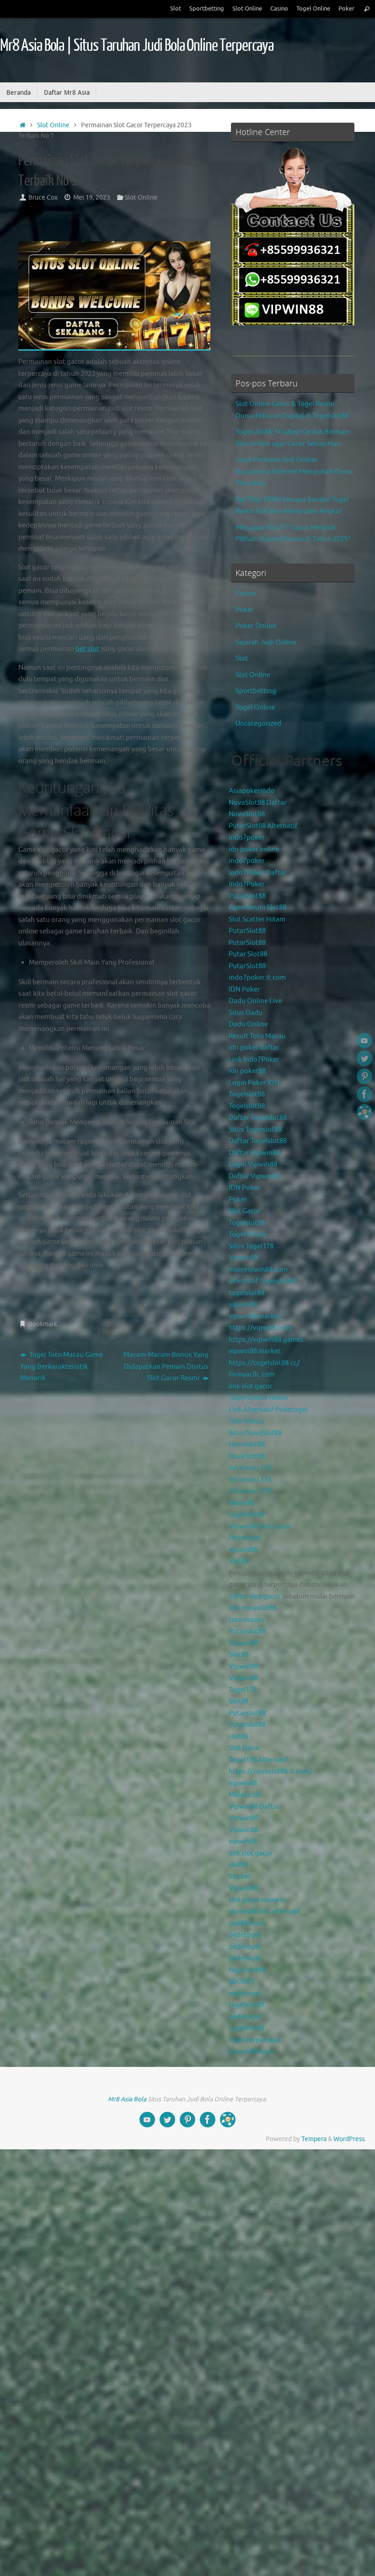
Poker (346, 9)
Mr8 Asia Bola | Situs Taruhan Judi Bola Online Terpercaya (137, 46)
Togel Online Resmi (258, 1398)
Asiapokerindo (252, 791)
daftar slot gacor (255, 1597)
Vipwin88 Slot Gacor (260, 1527)
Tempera (314, 2139)
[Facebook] (364, 1094)
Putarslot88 (247, 1631)
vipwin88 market (255, 1316)
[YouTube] (364, 1041)
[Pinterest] (364, 1076)
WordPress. (350, 2139)
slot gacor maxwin (257, 1900)
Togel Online (313, 9)
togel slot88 (247, 1970)
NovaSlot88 (247, 814)
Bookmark (43, 1324)
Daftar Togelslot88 (258, 1118)
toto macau (246, 1620)
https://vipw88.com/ (261, 1328)
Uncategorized (258, 724)
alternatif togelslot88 (262, 1281)
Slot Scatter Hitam (257, 919)
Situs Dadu (246, 1013)
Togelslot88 (247, 1094)
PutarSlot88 (247, 896)
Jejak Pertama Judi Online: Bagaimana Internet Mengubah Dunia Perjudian (294, 472)
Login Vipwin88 (253, 1164)
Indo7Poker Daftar (258, 873)
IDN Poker (244, 990)
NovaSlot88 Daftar (258, 803)
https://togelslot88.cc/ (264, 1363)
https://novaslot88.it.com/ (270, 1771)
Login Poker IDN (254, 1083)
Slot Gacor (245, 1211)
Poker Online (256, 626)
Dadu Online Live (255, 1001)
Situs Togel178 (251, 1246)
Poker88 (241, 1503)
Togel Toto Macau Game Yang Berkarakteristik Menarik (62, 1367)
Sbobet (240, 1877)
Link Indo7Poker (254, 1060)
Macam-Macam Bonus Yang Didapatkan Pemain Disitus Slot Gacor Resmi (166, 1367)
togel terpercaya (254, 2040)
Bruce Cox (43, 198)
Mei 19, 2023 (92, 198)
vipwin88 (243, 1304)
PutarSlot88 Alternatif (263, 826)
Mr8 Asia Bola (127, 2099)
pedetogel (245, 1935)
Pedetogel (245, 1538)
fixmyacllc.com (252, 1375)
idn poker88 (247, 1071)
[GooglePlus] (364, 1112)
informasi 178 (250, 1468)
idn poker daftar (254, 1048)
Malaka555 (245, 1795)
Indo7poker (247, 838)
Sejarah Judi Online (266, 643)
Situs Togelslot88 (255, 1130)
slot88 (238, 1737)
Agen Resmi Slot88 (257, 908)
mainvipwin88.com (258, 1270)
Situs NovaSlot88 (255, 1433)
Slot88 (238, 1561)
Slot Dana (244, 1748)
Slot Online (247, 9)
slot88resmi (247, 1923)
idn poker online (254, 849)
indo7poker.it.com (257, 978)
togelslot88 (246, 1293)
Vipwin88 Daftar (254, 1807)
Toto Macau (247, 1421)
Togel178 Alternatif (259, 1760)
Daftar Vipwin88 (254, 1153)
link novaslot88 (252, 1608)
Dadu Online (248, 1024)
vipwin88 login (252, 2052)
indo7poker (247, 861)
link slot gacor (251, 1386)
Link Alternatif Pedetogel (268, 1410)
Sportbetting (207, 9)
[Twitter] (364, 1058)
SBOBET (242, 1982)
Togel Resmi (247, 1234)
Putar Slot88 (248, 954)
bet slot (87, 649)
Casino (279, 9)
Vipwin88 (243, 1258)
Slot (176, 9)
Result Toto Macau (257, 1036)
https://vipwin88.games (266, 1340)
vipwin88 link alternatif (265, 1912)
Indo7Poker (247, 884)
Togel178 (243, 1690)
